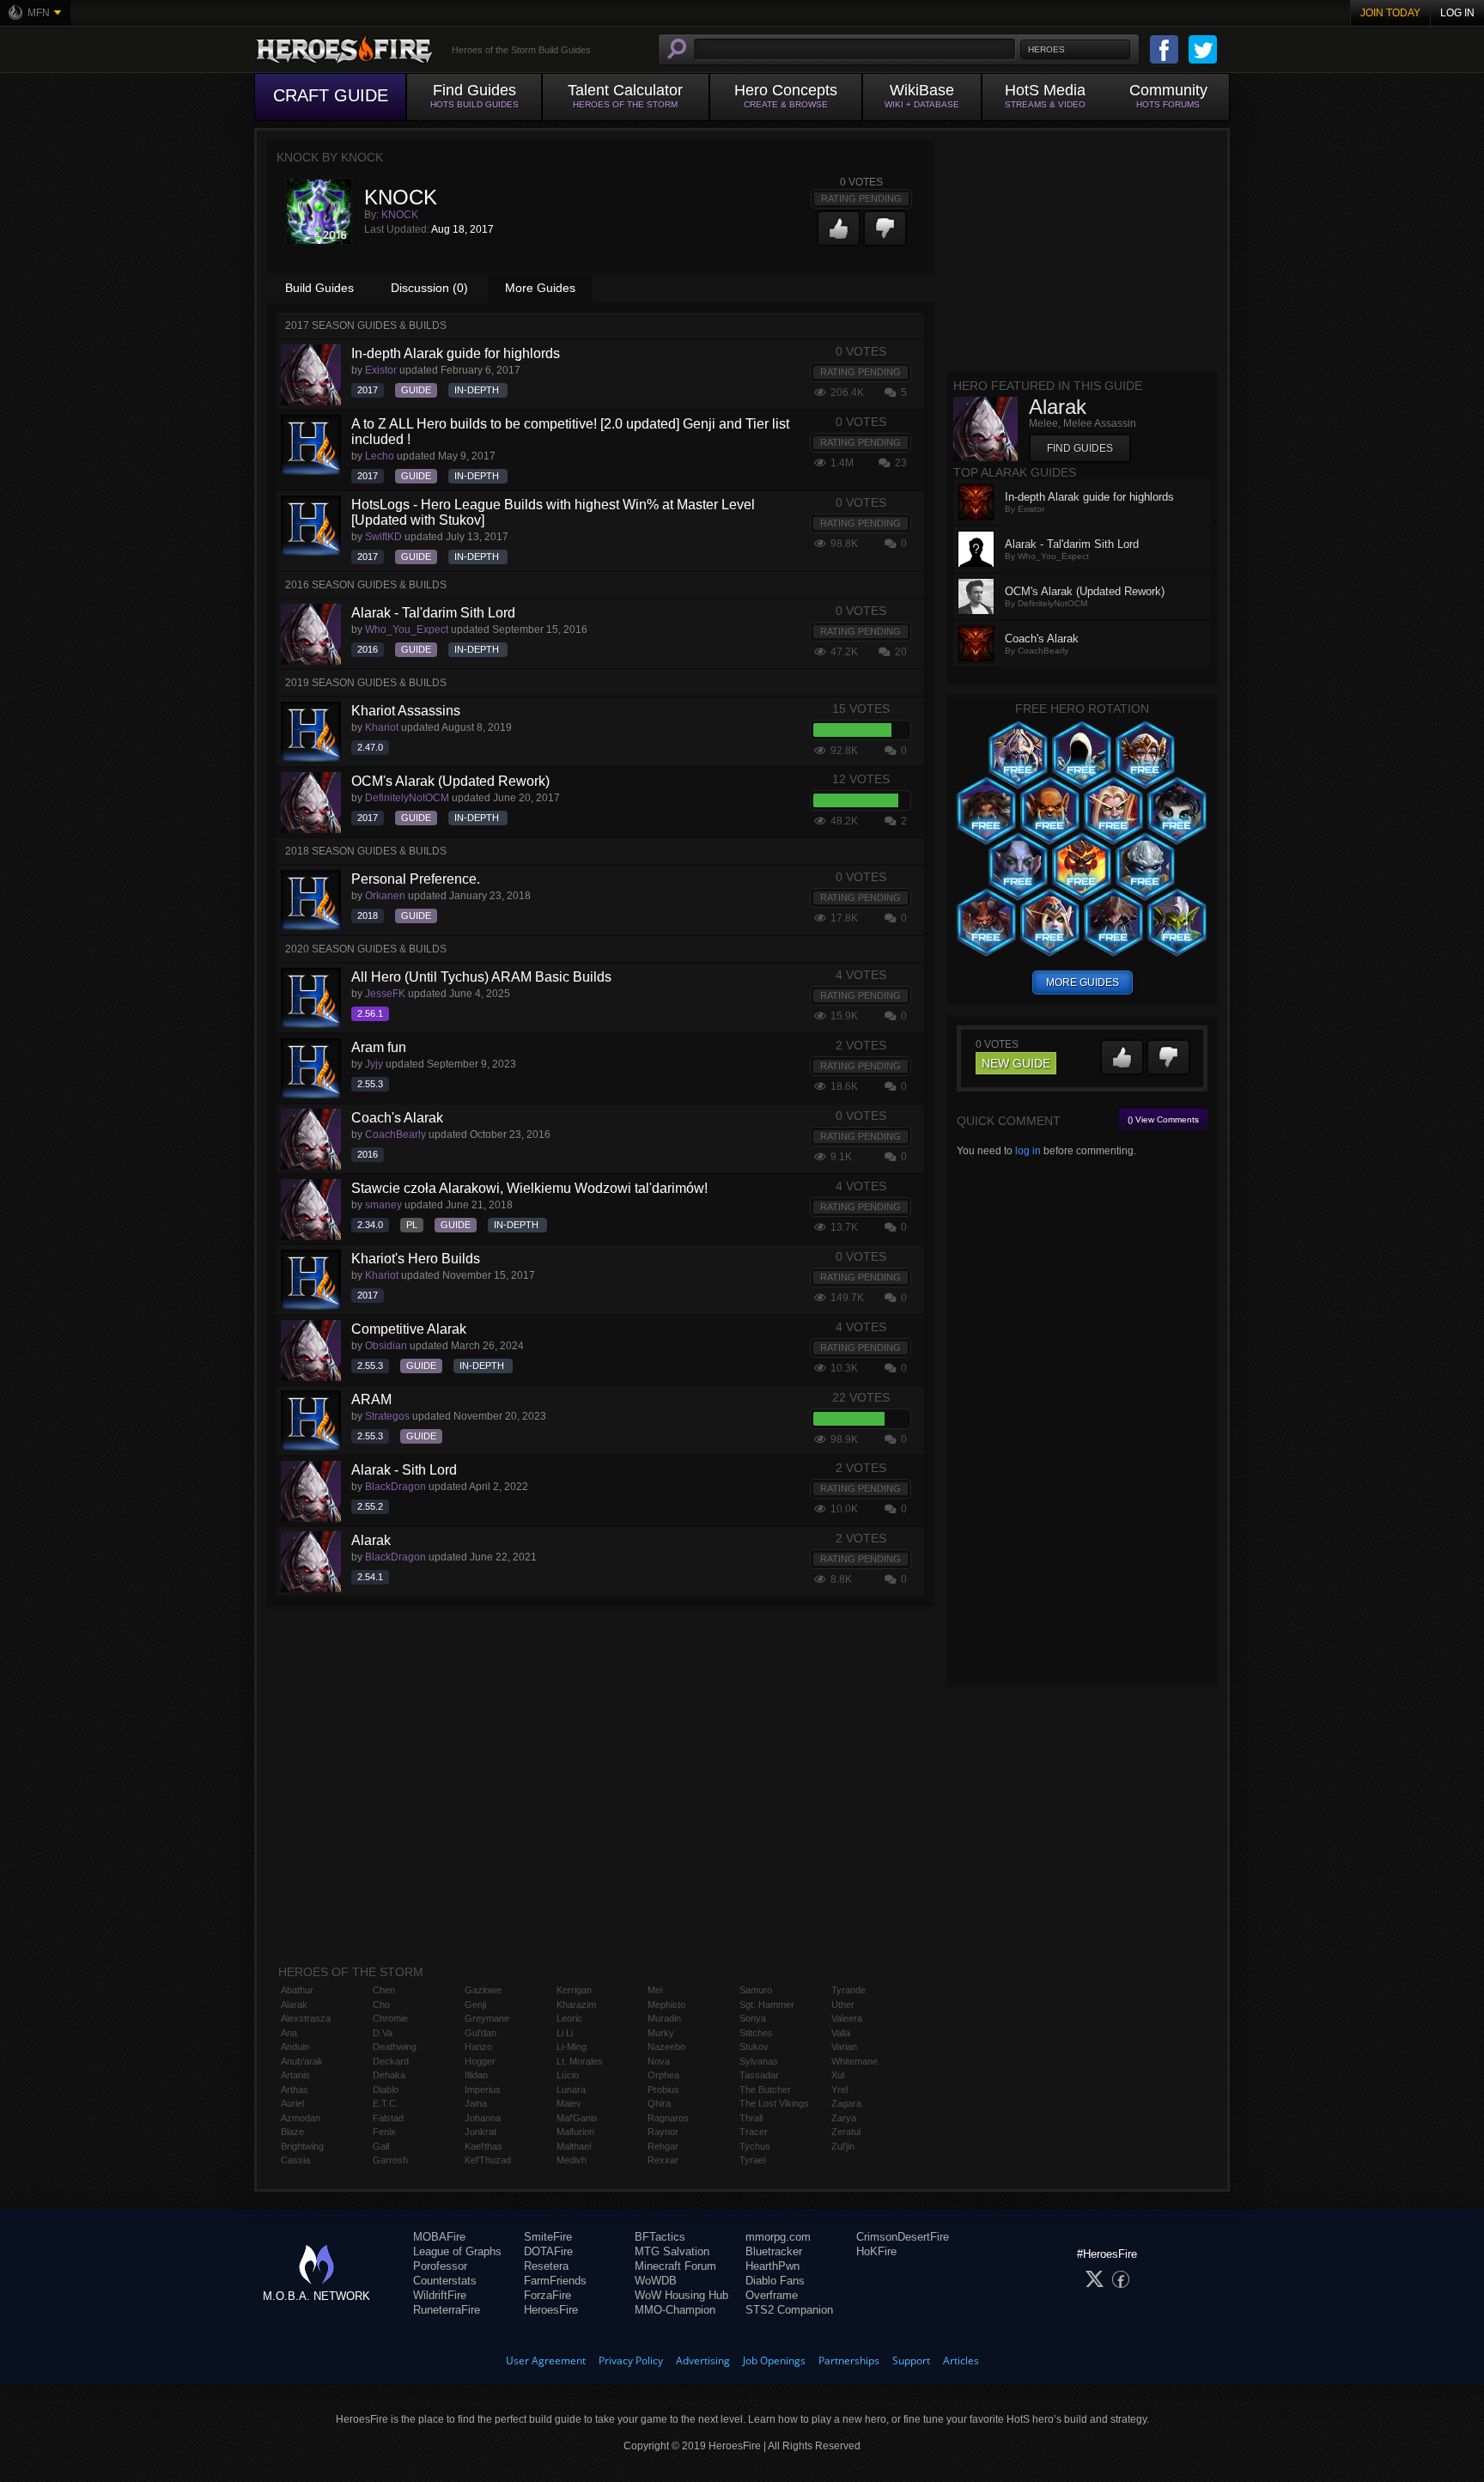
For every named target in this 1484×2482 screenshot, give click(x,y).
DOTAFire (548, 2251)
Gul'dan (480, 2033)
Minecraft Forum (675, 2266)
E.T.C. (386, 2103)
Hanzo (478, 2047)
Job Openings (774, 2360)
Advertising (703, 2360)
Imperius (483, 2090)
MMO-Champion (675, 2310)
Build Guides (319, 288)
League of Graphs (457, 2251)
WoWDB (656, 2281)
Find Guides (1080, 448)
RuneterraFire (447, 2310)
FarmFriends (555, 2281)
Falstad (388, 2118)
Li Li (565, 2033)
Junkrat (480, 2132)
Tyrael (752, 2160)
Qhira (659, 2103)
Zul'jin (843, 2146)
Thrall (751, 2118)
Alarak (294, 2004)
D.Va (383, 2033)
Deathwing (395, 2047)
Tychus (755, 2146)
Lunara (571, 2090)
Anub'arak (302, 2061)
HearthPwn (772, 2266)
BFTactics (660, 2237)
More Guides (540, 288)
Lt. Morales (580, 2061)
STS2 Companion (789, 2310)
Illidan (476, 2075)
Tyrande (848, 1990)
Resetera (546, 2266)
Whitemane (855, 2061)
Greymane (487, 2018)
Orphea (663, 2075)
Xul (838, 2075)
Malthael (574, 2146)
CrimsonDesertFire (903, 2237)
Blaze (292, 2132)
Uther (843, 2004)
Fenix (384, 2132)
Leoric (569, 2018)
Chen (384, 1990)
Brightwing (302, 2146)
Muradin (664, 2018)
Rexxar (663, 2160)
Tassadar (759, 2075)
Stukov (754, 2047)
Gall (381, 2146)
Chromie (390, 2018)
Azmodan (301, 2118)
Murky (661, 2033)
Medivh (572, 2160)
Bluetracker (774, 2251)
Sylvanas (759, 2061)
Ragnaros (668, 2118)
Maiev (569, 2103)
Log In (1457, 13)
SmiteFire (548, 2237)
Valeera (847, 2018)
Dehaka (389, 2075)
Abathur (297, 1990)
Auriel (292, 2103)
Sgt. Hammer (767, 2004)
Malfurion (575, 2132)
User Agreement (546, 2360)
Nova (659, 2061)
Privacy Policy (631, 2360)
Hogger (480, 2061)
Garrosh (390, 2160)
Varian (844, 2047)
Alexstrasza (306, 2018)
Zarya (844, 2118)
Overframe (772, 2295)
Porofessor (440, 2266)
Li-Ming (572, 2047)
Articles (961, 2360)
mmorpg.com (778, 2237)
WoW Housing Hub (681, 2295)
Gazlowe (483, 1990)
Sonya (753, 2018)
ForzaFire (547, 2295)
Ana (289, 2033)
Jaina (476, 2103)
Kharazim (576, 2004)
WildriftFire (440, 2295)
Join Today (1390, 13)
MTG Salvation (672, 2251)
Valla (841, 2033)
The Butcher (765, 2090)
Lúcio (568, 2075)
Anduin (295, 2047)
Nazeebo (666, 2047)
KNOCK (400, 215)
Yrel (839, 2090)
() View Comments (1163, 1119)
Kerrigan (574, 1990)
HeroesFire (551, 2310)
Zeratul (846, 2132)
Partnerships (849, 2360)
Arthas (295, 2090)
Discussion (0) (429, 288)
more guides (1083, 982)
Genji (475, 2004)
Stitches (756, 2033)
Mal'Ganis (577, 2118)
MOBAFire (439, 2237)
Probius (663, 2090)
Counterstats (445, 2281)
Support (911, 2360)
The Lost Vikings (774, 2103)
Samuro (756, 1990)
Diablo (386, 2090)
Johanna (483, 2118)
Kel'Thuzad (488, 2160)
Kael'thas (484, 2146)
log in (1028, 1151)
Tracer (754, 2132)
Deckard (391, 2061)
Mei (655, 1990)
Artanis (295, 2075)
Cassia (295, 2160)
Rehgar (663, 2146)
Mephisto (666, 2004)
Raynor (663, 2132)
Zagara (846, 2103)
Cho (381, 2004)
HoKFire (876, 2251)
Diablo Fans (775, 2281)
